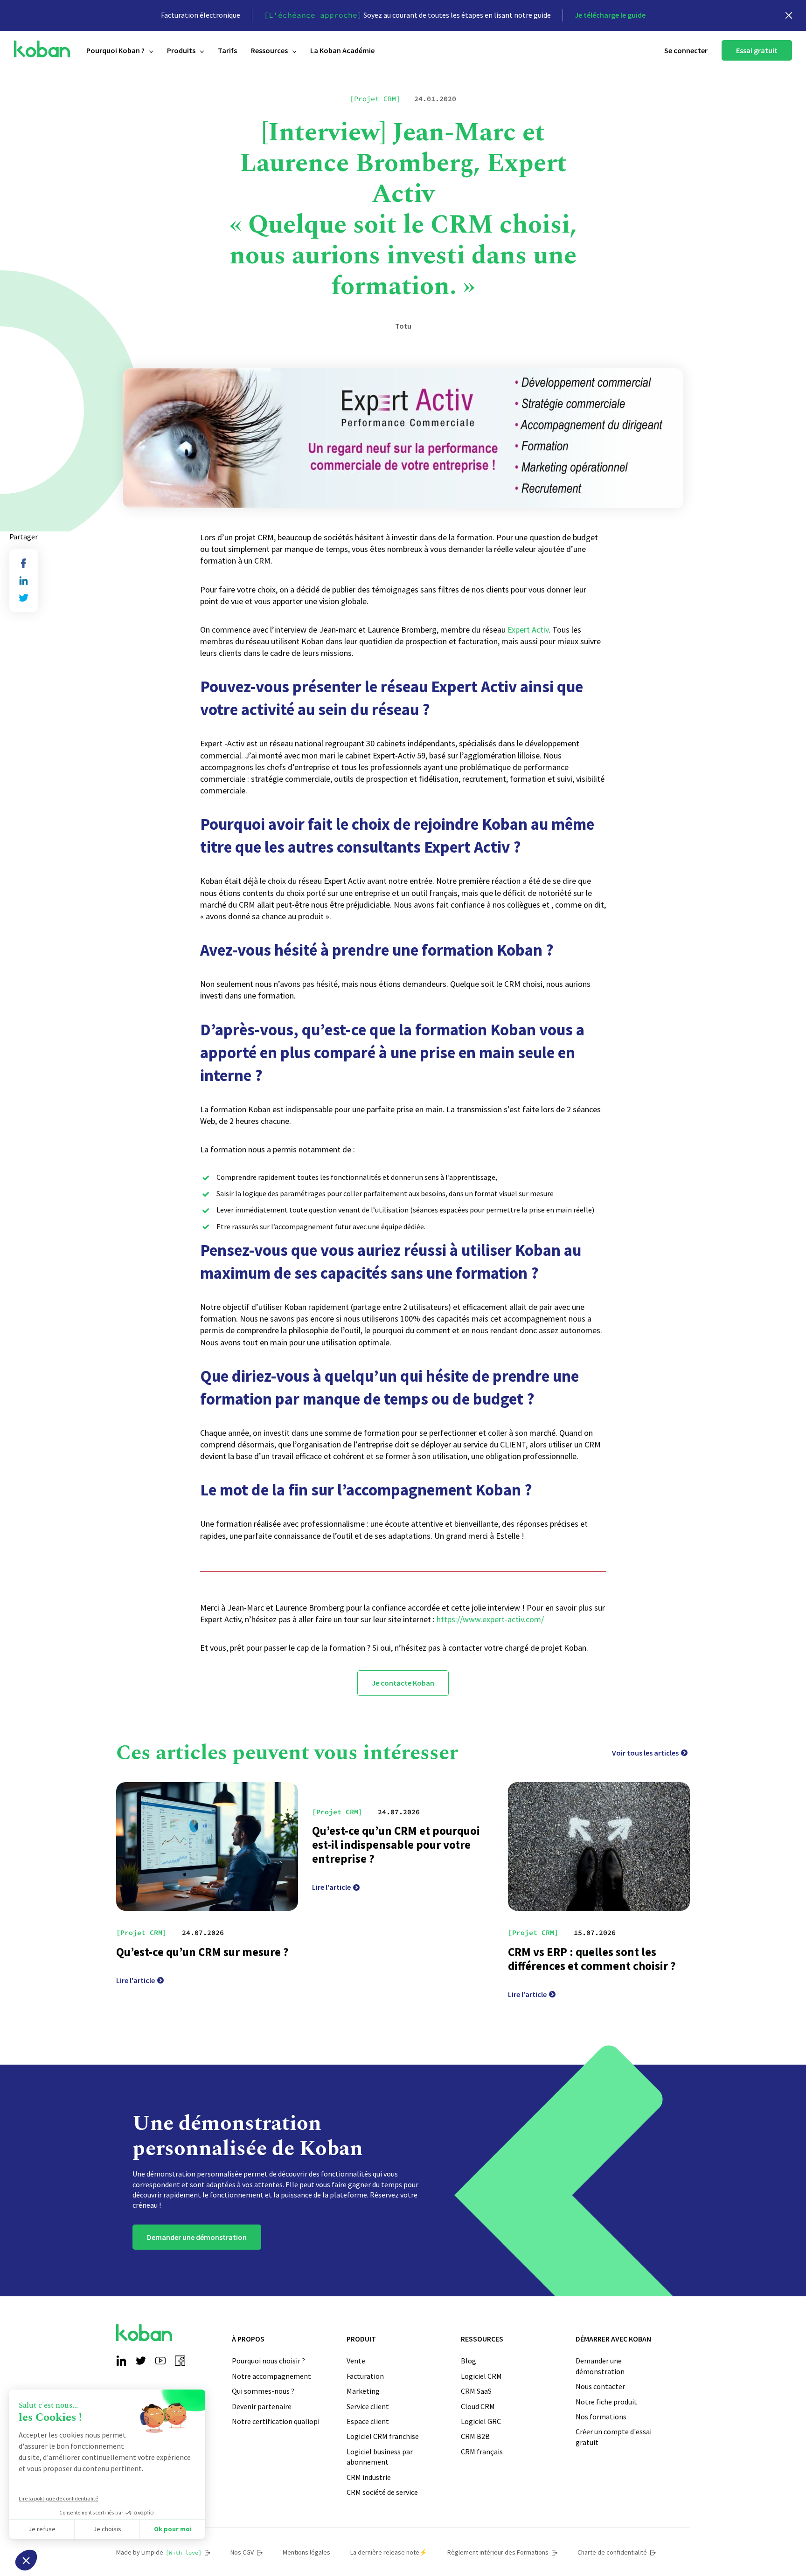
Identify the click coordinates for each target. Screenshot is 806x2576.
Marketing (363, 2391)
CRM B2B (475, 2436)
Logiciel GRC (481, 2421)
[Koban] (42, 49)
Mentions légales (306, 2552)
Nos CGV (242, 2552)
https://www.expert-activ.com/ (490, 1619)
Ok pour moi (173, 2529)
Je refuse (42, 2529)
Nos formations (601, 2417)
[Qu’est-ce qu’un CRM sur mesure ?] (207, 1846)
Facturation (365, 2376)
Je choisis (107, 2529)
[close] (789, 15)
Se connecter (686, 50)
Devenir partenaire (262, 2406)
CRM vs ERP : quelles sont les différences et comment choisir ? (592, 1959)
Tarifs (227, 50)
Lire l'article (135, 1980)
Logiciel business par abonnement (380, 2457)
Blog (469, 2361)
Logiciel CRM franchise (383, 2436)
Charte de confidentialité (612, 2552)
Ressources (269, 50)
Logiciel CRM (481, 2376)
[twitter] (24, 598)
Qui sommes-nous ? (263, 2391)
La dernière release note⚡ (389, 2552)
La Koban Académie (342, 50)
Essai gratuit (757, 50)
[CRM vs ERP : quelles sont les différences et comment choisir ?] (599, 1846)
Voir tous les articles (645, 1753)
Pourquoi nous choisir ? (268, 2361)
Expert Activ (528, 630)
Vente (356, 2361)
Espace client (368, 2421)
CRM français (482, 2452)
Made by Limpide (159, 2552)
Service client (368, 2406)
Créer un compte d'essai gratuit (614, 2437)
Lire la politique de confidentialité (58, 2498)
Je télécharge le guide (610, 15)
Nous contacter (600, 2386)
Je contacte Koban (403, 1683)
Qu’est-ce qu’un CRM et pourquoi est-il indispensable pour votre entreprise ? (396, 1845)
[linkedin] (24, 581)
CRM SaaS (476, 2391)
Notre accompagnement (271, 2376)
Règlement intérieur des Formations (498, 2552)
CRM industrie (369, 2477)
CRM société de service (382, 2492)
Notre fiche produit (606, 2402)
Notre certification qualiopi (276, 2421)
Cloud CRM (478, 2406)
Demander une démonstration (197, 2237)
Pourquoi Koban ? (115, 50)
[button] (26, 2560)
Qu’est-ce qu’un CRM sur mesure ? (202, 1952)
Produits (181, 50)
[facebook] (24, 563)
